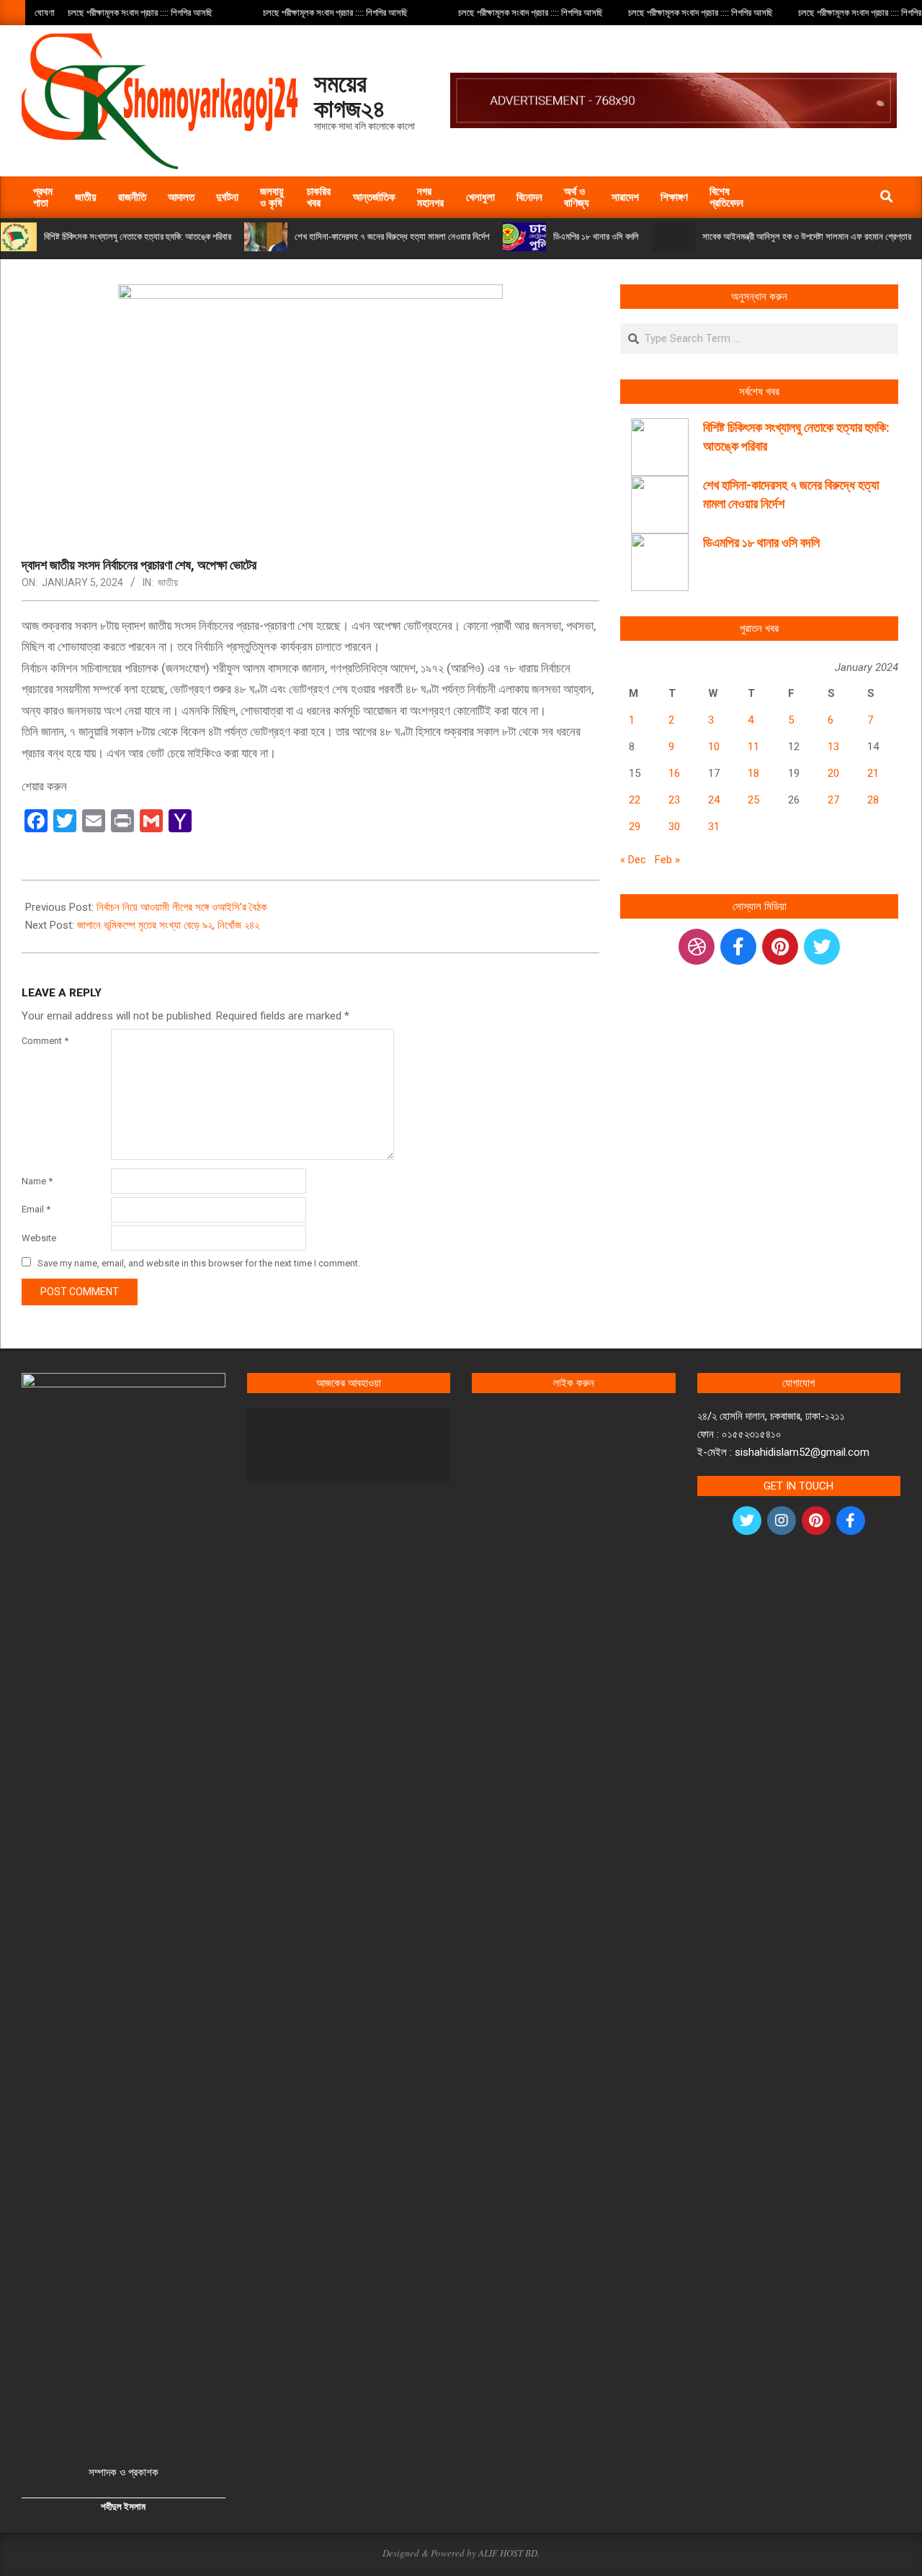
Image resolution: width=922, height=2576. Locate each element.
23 (674, 800)
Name (37, 1181)
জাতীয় (168, 582)
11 (753, 747)
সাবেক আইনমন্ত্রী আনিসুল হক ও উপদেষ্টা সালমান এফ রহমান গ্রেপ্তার (807, 237)
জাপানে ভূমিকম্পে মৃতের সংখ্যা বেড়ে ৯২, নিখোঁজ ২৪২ (168, 925)
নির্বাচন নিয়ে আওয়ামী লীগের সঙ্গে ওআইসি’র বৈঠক (182, 907)
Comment (45, 1041)
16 (674, 773)
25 (753, 800)
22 (635, 800)
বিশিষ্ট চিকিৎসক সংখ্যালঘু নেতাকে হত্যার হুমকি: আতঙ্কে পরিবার (138, 237)
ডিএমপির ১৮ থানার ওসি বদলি (596, 237)
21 (873, 773)
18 (753, 773)
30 (674, 827)
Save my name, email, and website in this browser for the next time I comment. (199, 1263)
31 (714, 827)
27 (833, 800)
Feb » (667, 860)
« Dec (633, 860)
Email (36, 1209)
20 (833, 773)
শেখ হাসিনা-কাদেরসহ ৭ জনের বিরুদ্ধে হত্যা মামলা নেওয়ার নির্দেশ (392, 237)
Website (39, 1238)
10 (714, 747)
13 (833, 747)
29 (635, 827)
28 (873, 800)
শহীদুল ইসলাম (123, 2507)
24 (714, 800)
